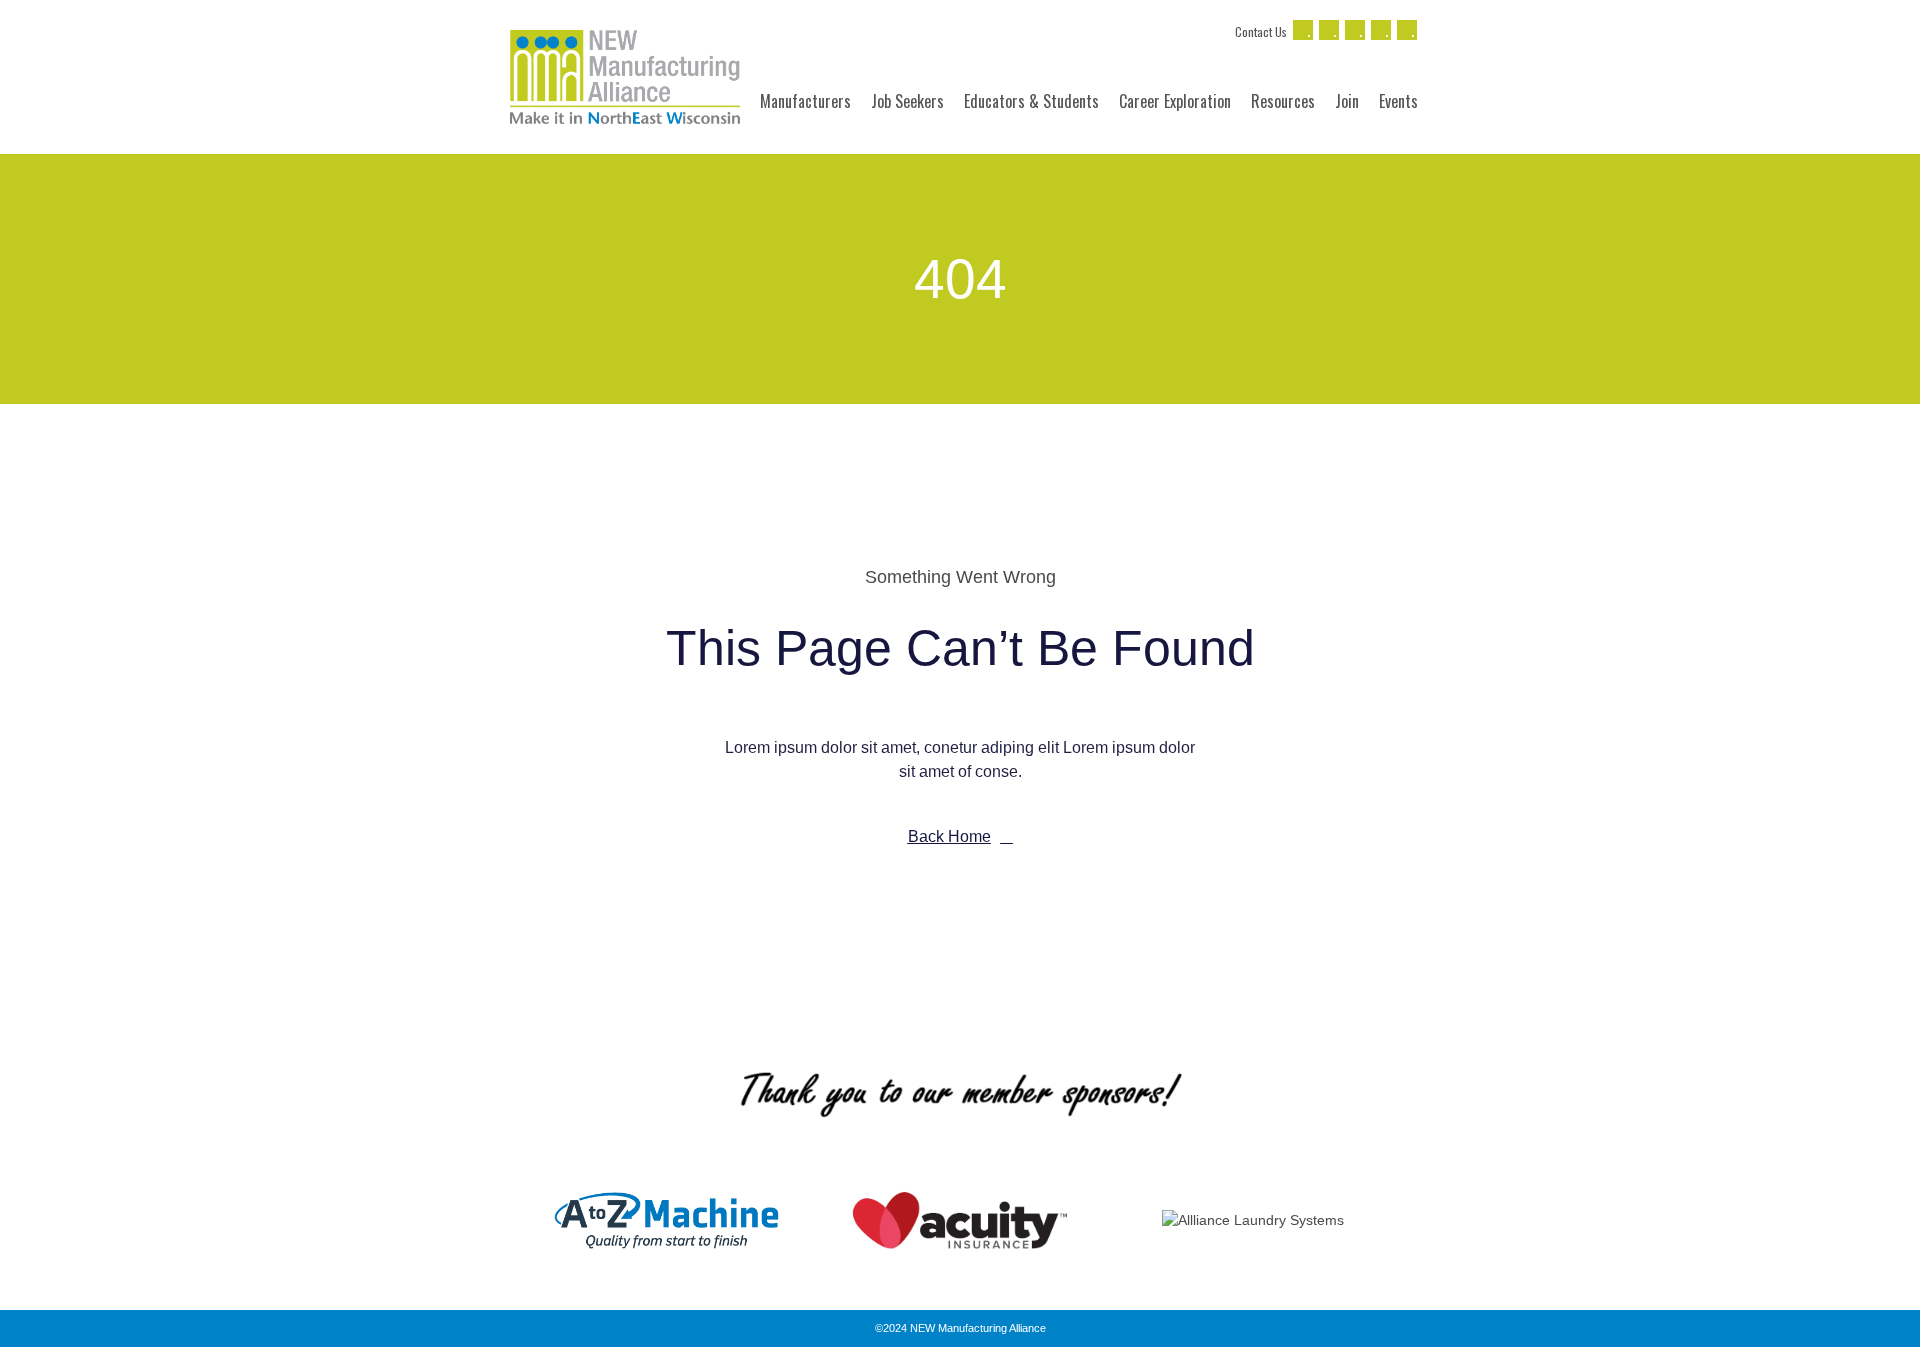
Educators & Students (1031, 101)
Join (1347, 101)
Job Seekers (907, 101)
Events (1398, 101)
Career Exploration (1175, 101)
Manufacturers (805, 101)
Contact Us (1261, 31)
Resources (1283, 101)
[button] (499, 1220)
